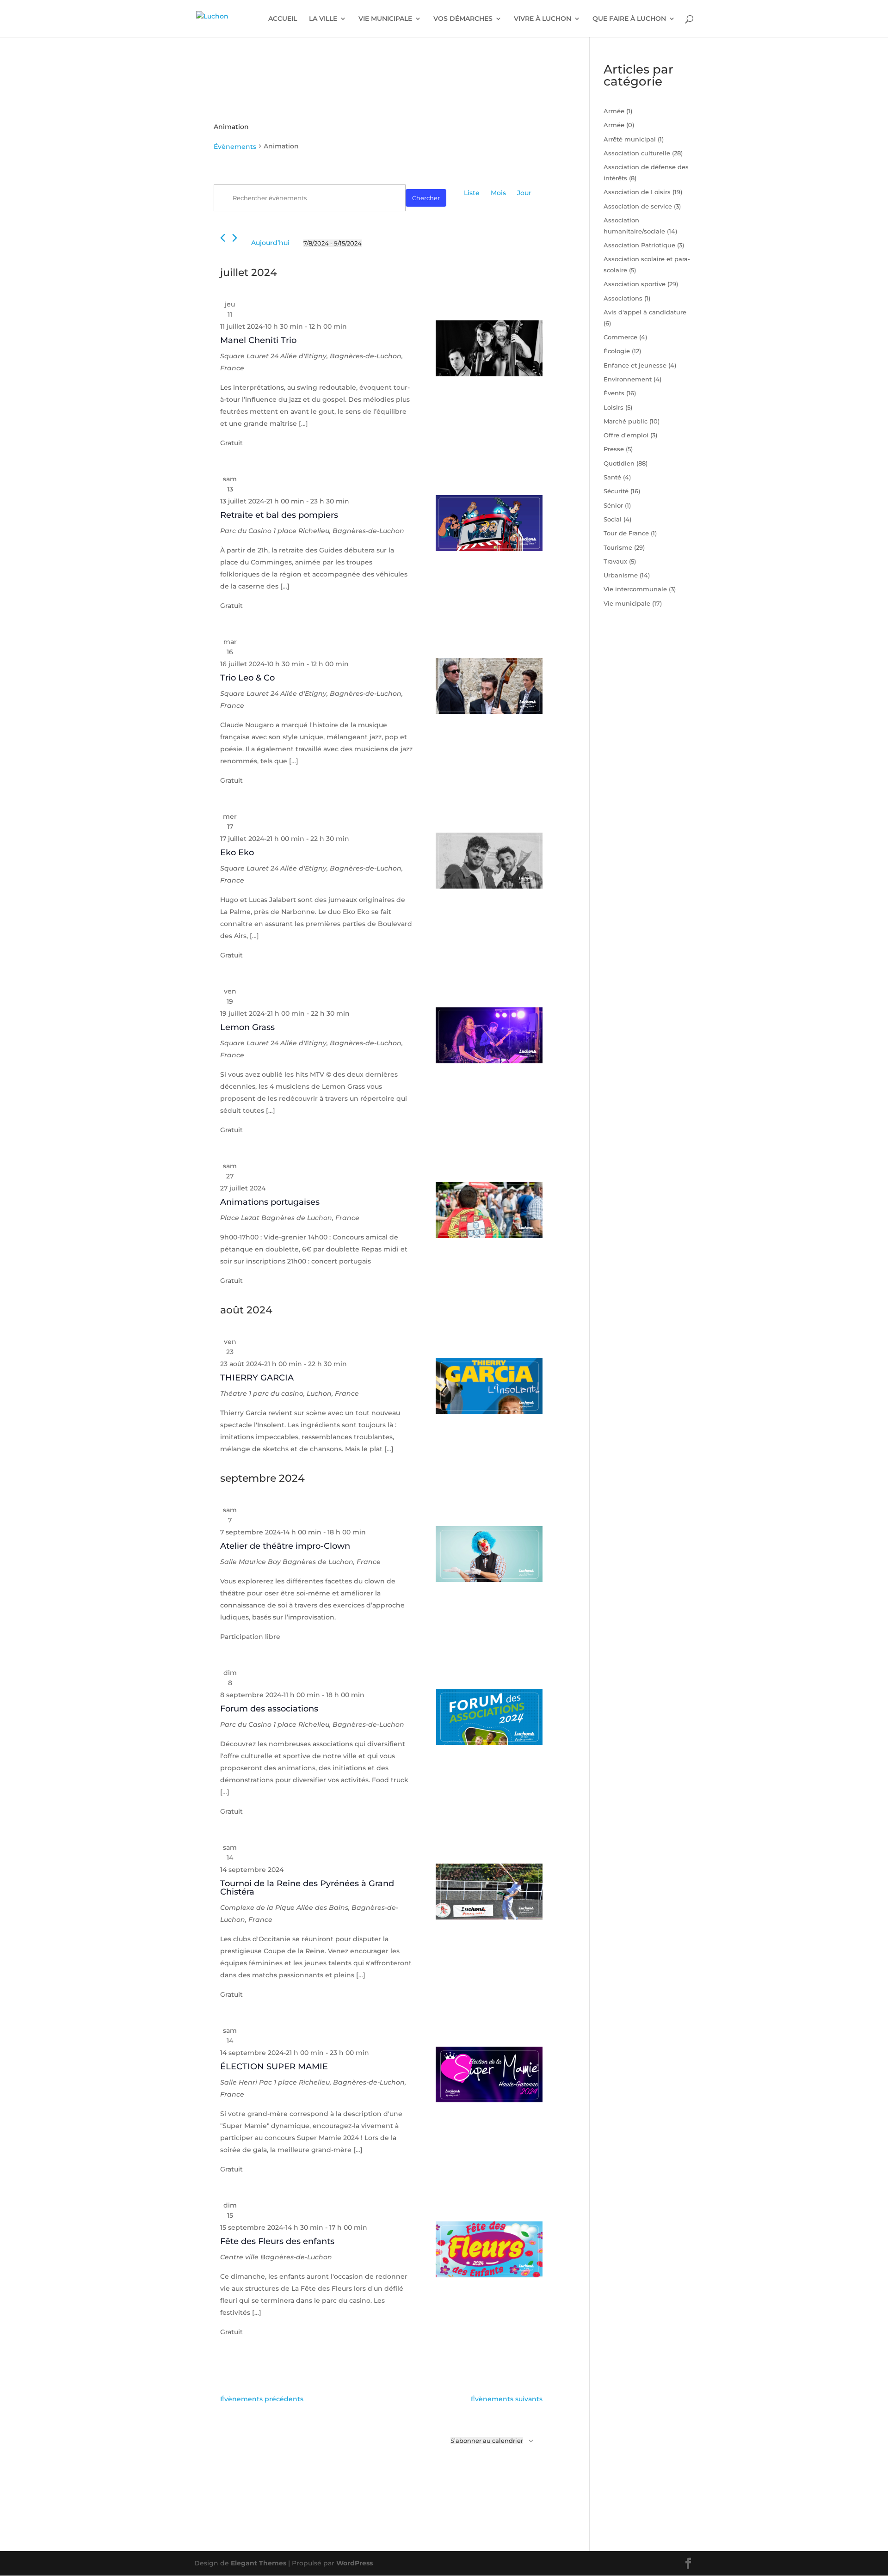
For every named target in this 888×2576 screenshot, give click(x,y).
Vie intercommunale (635, 589)
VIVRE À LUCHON (543, 19)
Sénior (613, 505)
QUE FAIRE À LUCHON (629, 19)
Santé (612, 477)
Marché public (626, 421)
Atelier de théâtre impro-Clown (285, 1546)
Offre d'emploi (626, 435)
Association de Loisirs (637, 192)
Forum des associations (269, 1709)
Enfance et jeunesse (635, 365)
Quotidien (619, 463)
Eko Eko (237, 853)
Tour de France (626, 533)
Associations (623, 298)
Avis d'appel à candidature (645, 312)
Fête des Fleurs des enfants (277, 2241)
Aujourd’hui (270, 243)
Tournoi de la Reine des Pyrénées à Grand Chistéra (307, 1888)
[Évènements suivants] (235, 238)
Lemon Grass (247, 1027)
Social (613, 519)
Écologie (617, 351)
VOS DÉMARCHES (463, 19)
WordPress (355, 2563)
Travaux (615, 561)
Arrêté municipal (630, 139)
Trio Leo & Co (247, 678)
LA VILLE (323, 19)
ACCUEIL (283, 19)
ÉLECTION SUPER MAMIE (274, 2067)
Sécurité (616, 491)
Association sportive (635, 284)
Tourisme (618, 547)
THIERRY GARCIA (257, 1378)
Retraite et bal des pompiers (279, 515)
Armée (614, 111)
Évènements (235, 147)
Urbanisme (621, 575)
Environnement (628, 379)
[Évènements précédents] (223, 238)
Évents (614, 393)
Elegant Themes (259, 2563)
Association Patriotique (639, 245)
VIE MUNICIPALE (385, 19)
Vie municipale (627, 603)
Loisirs (614, 407)
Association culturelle (637, 153)
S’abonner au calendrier (487, 2441)
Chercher (426, 198)
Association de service (638, 206)
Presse (614, 449)
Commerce (620, 337)
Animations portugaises (270, 1202)
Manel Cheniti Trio (258, 340)
